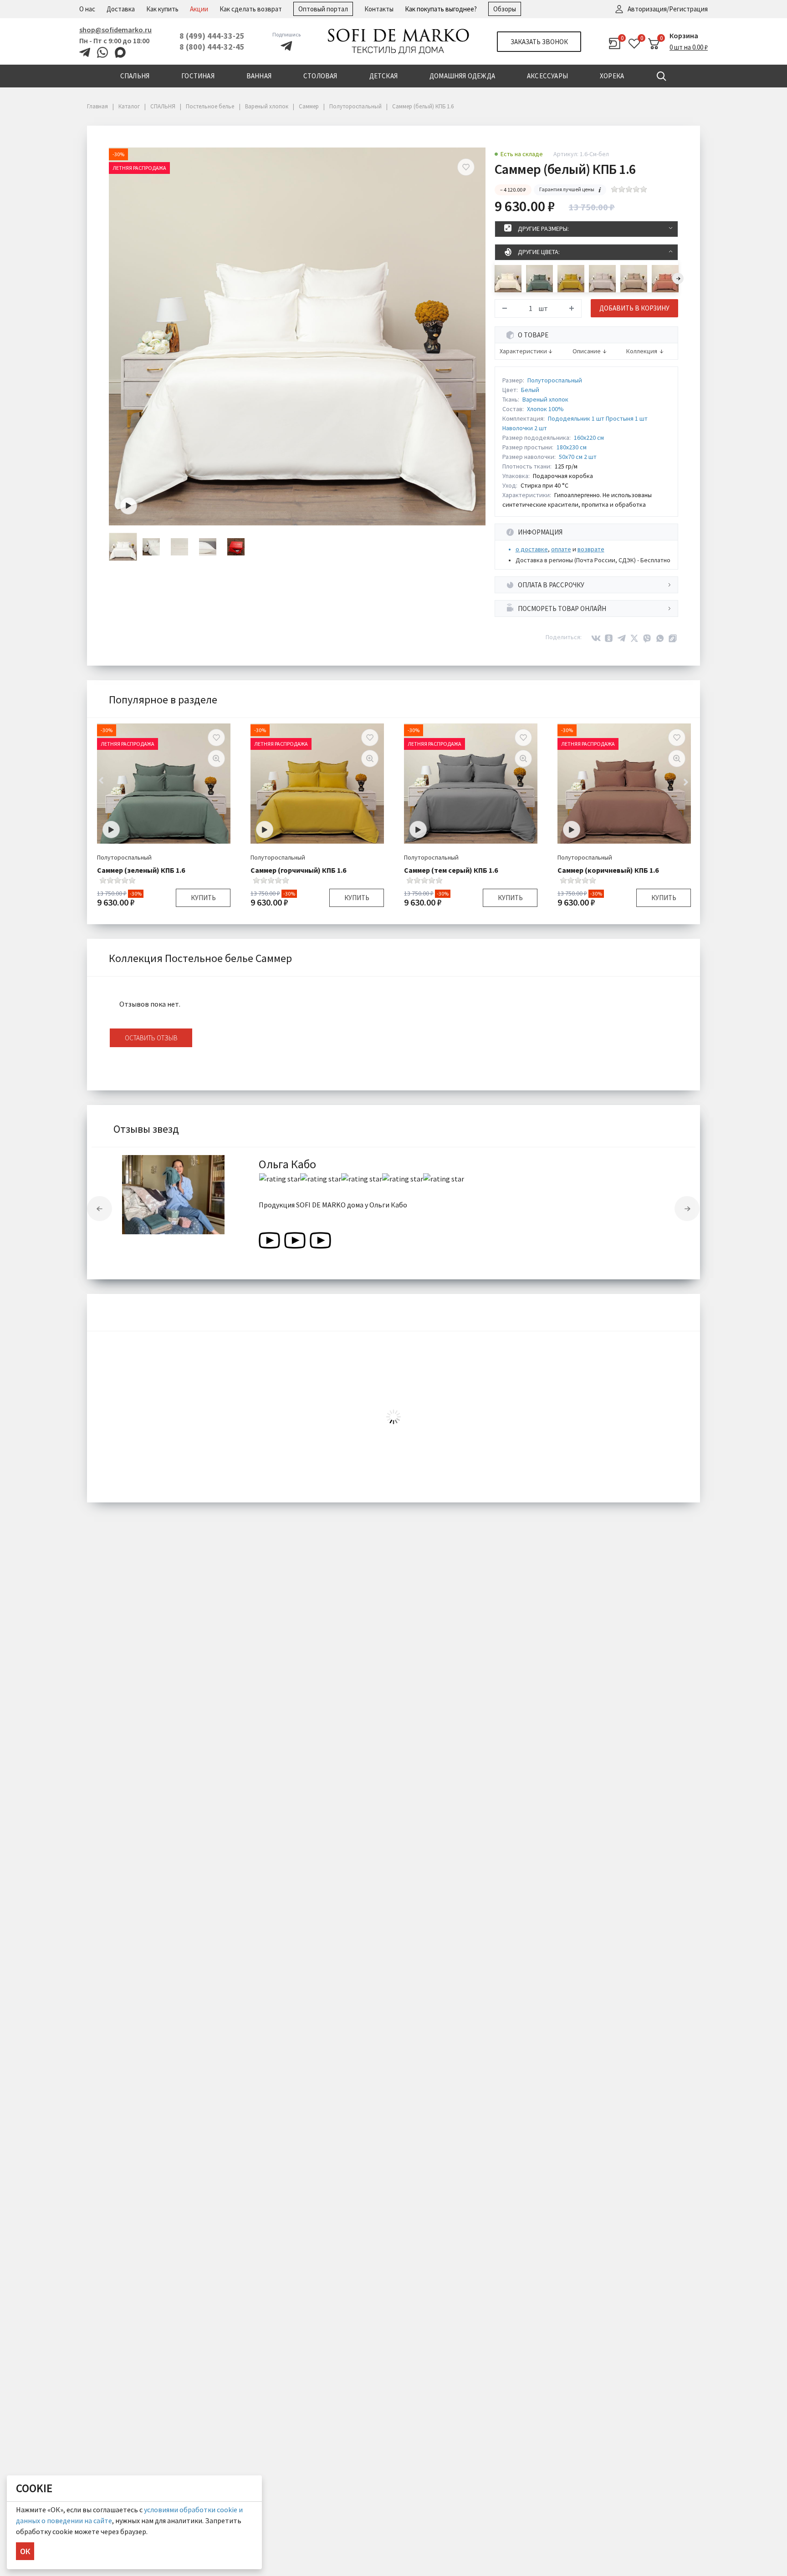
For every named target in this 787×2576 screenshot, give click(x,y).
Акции (199, 9)
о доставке (532, 549)
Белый (530, 390)
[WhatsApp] (660, 638)
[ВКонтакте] (596, 638)
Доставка (121, 9)
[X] (634, 638)
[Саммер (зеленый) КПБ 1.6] (539, 279)
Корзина (684, 36)
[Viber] (647, 638)
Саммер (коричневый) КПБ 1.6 (608, 870)
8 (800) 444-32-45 (212, 47)
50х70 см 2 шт (578, 457)
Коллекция (642, 351)
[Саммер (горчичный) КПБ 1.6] (571, 279)
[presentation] (678, 278)
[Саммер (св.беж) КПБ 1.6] (634, 279)
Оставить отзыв (151, 1038)
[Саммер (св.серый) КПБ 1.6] (602, 279)
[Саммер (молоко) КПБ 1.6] (508, 279)
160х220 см (589, 438)
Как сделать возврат (251, 9)
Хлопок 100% (545, 409)
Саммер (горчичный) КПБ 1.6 (298, 870)
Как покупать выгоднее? (441, 9)
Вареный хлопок (545, 399)
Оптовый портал (323, 9)
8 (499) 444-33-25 (212, 36)
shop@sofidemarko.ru (115, 30)
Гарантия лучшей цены (567, 189)
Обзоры (505, 9)
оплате (561, 549)
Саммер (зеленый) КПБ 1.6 (141, 870)
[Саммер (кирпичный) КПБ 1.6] (665, 279)
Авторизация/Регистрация (668, 9)
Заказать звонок (539, 42)
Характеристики (523, 351)
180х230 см (572, 447)
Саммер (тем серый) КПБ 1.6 (451, 870)
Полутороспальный (555, 380)
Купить (203, 898)
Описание (587, 351)
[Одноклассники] (609, 638)
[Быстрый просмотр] (216, 759)
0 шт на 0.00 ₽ (689, 47)
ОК (25, 2551)
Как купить (162, 9)
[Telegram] (622, 638)
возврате (591, 549)
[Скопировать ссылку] (673, 638)
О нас (87, 9)
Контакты (379, 9)
